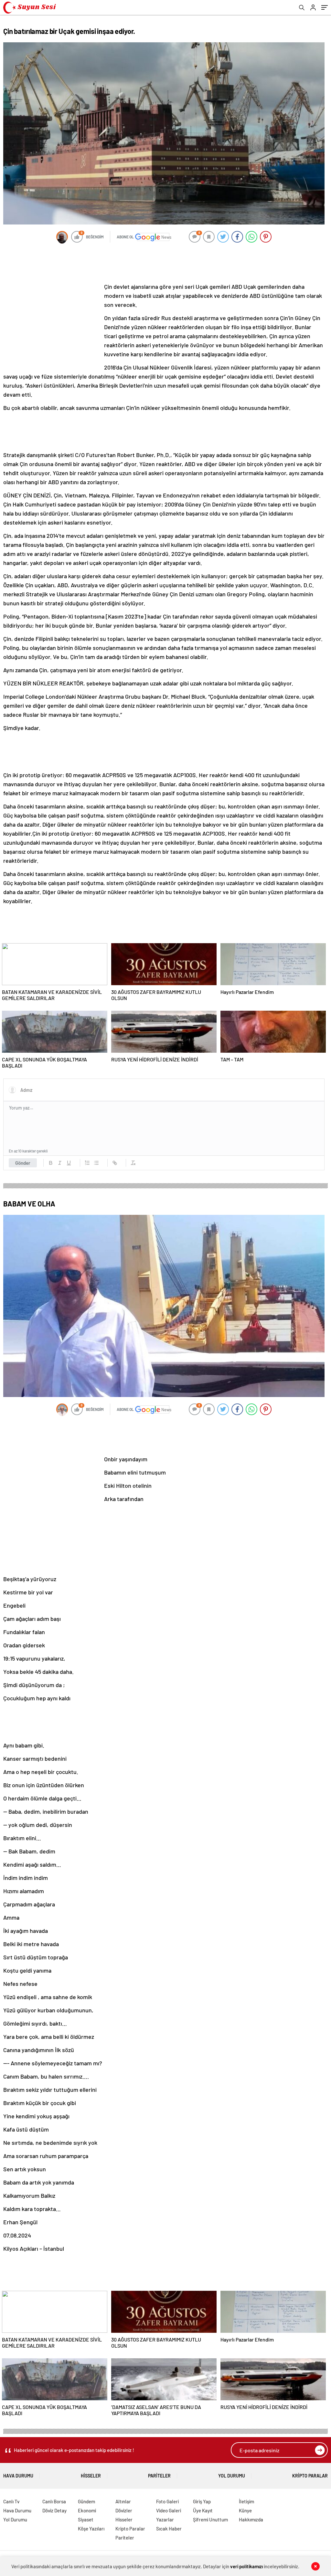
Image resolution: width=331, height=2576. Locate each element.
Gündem (86, 2501)
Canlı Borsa (54, 2501)
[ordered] (87, 1163)
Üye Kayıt (203, 2510)
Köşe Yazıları (91, 2529)
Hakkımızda (251, 2519)
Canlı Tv (11, 2501)
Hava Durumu (18, 2476)
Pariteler (159, 2476)
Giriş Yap (202, 2501)
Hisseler (91, 2476)
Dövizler (124, 2510)
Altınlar (123, 2501)
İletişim (246, 2501)
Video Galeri (169, 2510)
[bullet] (96, 1163)
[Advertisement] (164, 264)
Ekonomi (87, 2510)
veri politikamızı (246, 2566)
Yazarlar (165, 2519)
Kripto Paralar (310, 2476)
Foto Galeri (167, 2501)
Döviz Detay (54, 2510)
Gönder (23, 1163)
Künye (245, 2510)
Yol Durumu (232, 2476)
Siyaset (86, 2519)
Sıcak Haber (169, 2529)
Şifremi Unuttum (210, 2519)
